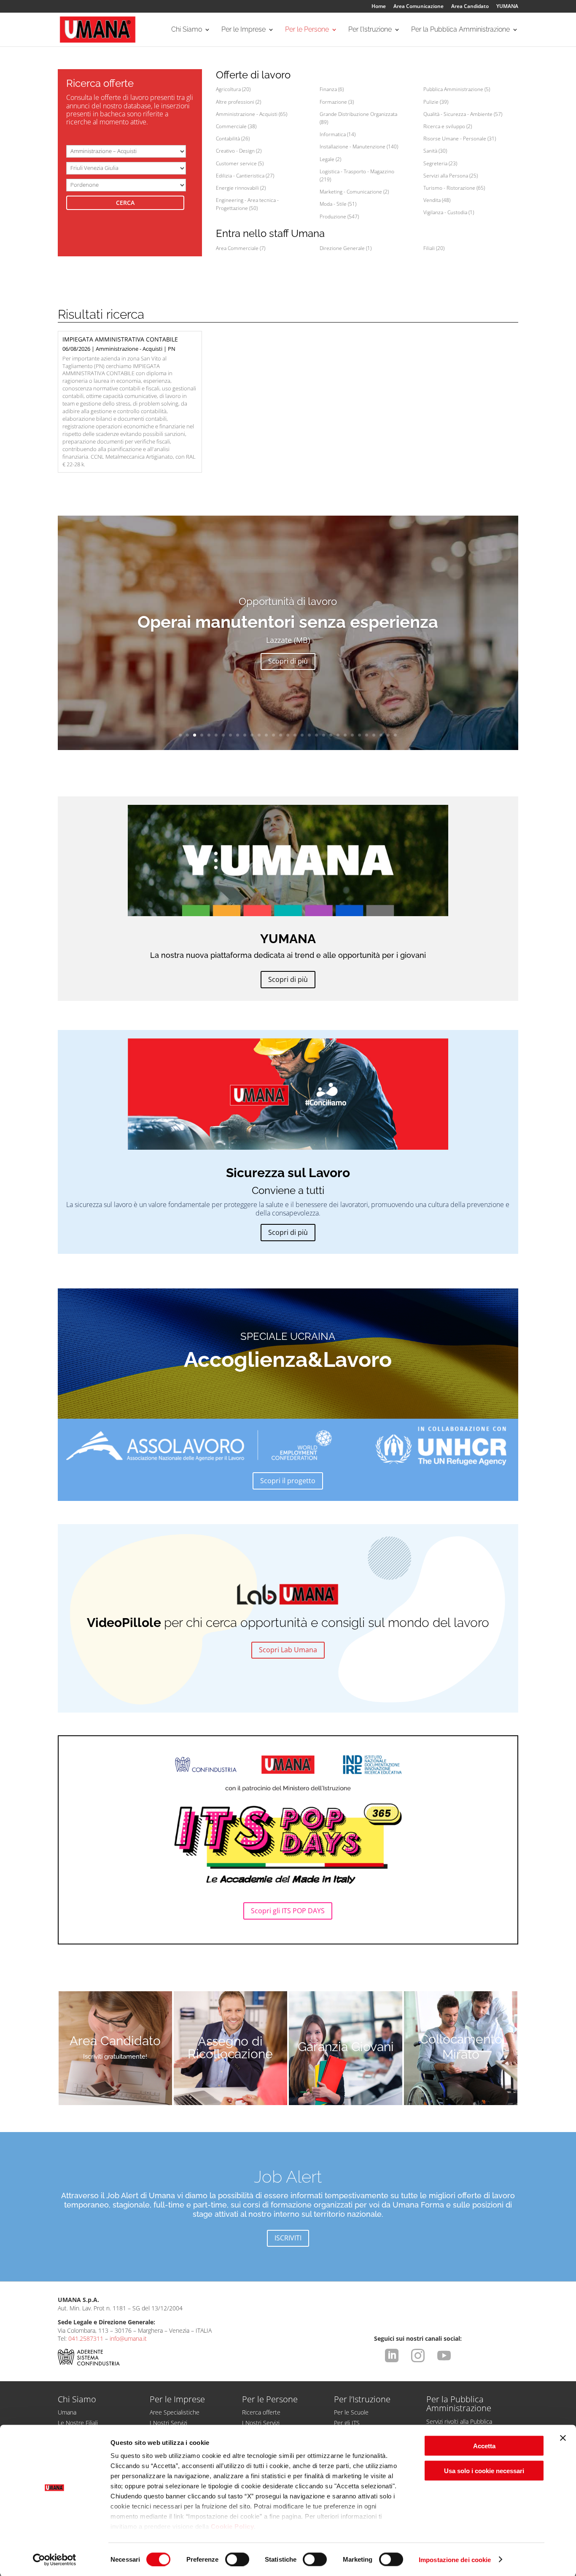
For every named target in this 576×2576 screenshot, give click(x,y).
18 (302, 735)
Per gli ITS (347, 2423)
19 (309, 735)
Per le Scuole (351, 2412)
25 (352, 735)
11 (252, 735)
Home (379, 7)
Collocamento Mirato (461, 2047)
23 (338, 735)
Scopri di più (288, 661)
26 (359, 735)
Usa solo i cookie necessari (484, 2470)
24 (345, 735)
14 (273, 735)
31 (395, 735)
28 (374, 735)
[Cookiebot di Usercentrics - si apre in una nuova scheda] (55, 2560)
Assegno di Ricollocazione (230, 2048)
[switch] (237, 2559)
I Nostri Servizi (168, 2423)
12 (259, 735)
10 (245, 735)
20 (316, 735)
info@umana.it (128, 2338)
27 (367, 735)
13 (266, 735)
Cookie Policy (233, 2526)
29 (381, 735)
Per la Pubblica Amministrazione (460, 30)
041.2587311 (86, 2338)
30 (388, 735)
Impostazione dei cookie (455, 2559)
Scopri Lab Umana (288, 1650)
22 (331, 735)
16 (288, 735)
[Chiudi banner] (563, 2438)
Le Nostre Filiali (78, 2423)
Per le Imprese (244, 30)
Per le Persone (307, 30)
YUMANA (507, 7)
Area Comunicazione (419, 7)
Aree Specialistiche (175, 2412)
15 (281, 735)
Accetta (484, 2446)
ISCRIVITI (288, 2238)
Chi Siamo (187, 30)
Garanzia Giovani (346, 2047)
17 (295, 735)
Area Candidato (470, 7)
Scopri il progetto (288, 1481)
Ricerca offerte (261, 2412)
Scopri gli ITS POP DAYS (288, 1911)
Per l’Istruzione (370, 30)
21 (324, 735)
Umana (67, 2412)
